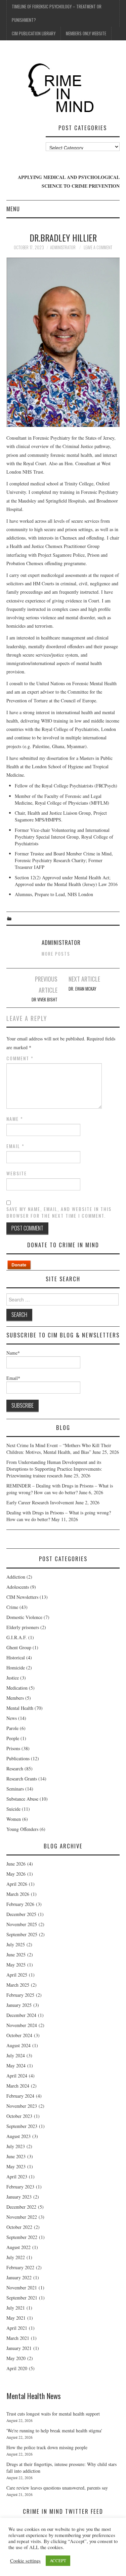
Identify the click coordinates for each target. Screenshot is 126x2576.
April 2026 (17, 1884)
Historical (16, 1658)
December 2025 (21, 1914)
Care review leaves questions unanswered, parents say (57, 2488)
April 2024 (17, 2076)
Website (17, 1173)
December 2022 (21, 2207)
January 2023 (19, 2197)
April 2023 (17, 2177)
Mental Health (20, 1708)
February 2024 (20, 2096)
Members (15, 1698)
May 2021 (16, 2318)
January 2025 (19, 2005)
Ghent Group (19, 1647)
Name (15, 1119)
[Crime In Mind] (63, 88)
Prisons (13, 1748)
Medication (17, 1688)
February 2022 (20, 2267)
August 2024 (18, 2045)
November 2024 (22, 2025)
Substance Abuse (22, 1799)
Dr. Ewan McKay (82, 989)
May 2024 (16, 2066)
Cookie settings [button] (25, 2561)
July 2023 (16, 2146)
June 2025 (16, 1955)
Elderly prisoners (23, 1627)
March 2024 (18, 2086)
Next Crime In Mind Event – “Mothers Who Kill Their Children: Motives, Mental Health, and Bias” (59, 1449)
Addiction (16, 1577)
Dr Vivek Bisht (45, 1000)
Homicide (16, 1668)
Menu (13, 209)
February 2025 (20, 1995)
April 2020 (17, 2368)
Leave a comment (98, 247)
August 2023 (18, 2136)
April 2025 (17, 1975)
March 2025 (18, 1985)
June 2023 (16, 2156)
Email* (13, 1378)
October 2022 (19, 2227)
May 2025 (16, 1965)
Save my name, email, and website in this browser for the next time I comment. (59, 1212)
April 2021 (17, 2328)
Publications (18, 1758)
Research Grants (22, 1779)
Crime (12, 1607)
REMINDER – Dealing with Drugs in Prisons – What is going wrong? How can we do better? (60, 1489)
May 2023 (16, 2166)
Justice (13, 1678)
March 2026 (18, 1894)
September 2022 (22, 2237)
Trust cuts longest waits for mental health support (53, 2414)
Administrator (63, 247)
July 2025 (16, 1944)
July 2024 (16, 2055)
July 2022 (16, 2257)
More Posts (56, 954)
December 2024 (21, 2015)
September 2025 (22, 1934)
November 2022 (22, 2217)
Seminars (15, 1789)
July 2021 (16, 2308)
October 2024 (19, 2035)
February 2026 (20, 1904)
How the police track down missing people (47, 2447)
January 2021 (19, 2348)
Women (14, 1819)
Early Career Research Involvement (40, 1502)
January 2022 (19, 2277)
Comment (20, 1058)
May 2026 (16, 1874)
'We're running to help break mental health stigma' (54, 2431)
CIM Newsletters (22, 1597)
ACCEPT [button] (58, 2561)
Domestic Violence (24, 1617)
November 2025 (22, 1924)
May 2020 (16, 2358)
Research (15, 1769)
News (12, 1718)
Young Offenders (22, 1829)
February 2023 (20, 2187)
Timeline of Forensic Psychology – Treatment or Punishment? (57, 13)
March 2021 (18, 2338)
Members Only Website (86, 33)
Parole (12, 1728)
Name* (13, 1353)
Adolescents (18, 1587)
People (13, 1738)
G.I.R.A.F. (17, 1637)
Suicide (13, 1809)
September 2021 (22, 2298)
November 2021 (22, 2288)
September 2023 (22, 2126)
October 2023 (19, 2116)
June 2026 (16, 1864)
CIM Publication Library (34, 33)
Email (15, 1146)
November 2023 (22, 2106)
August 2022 (18, 2247)
